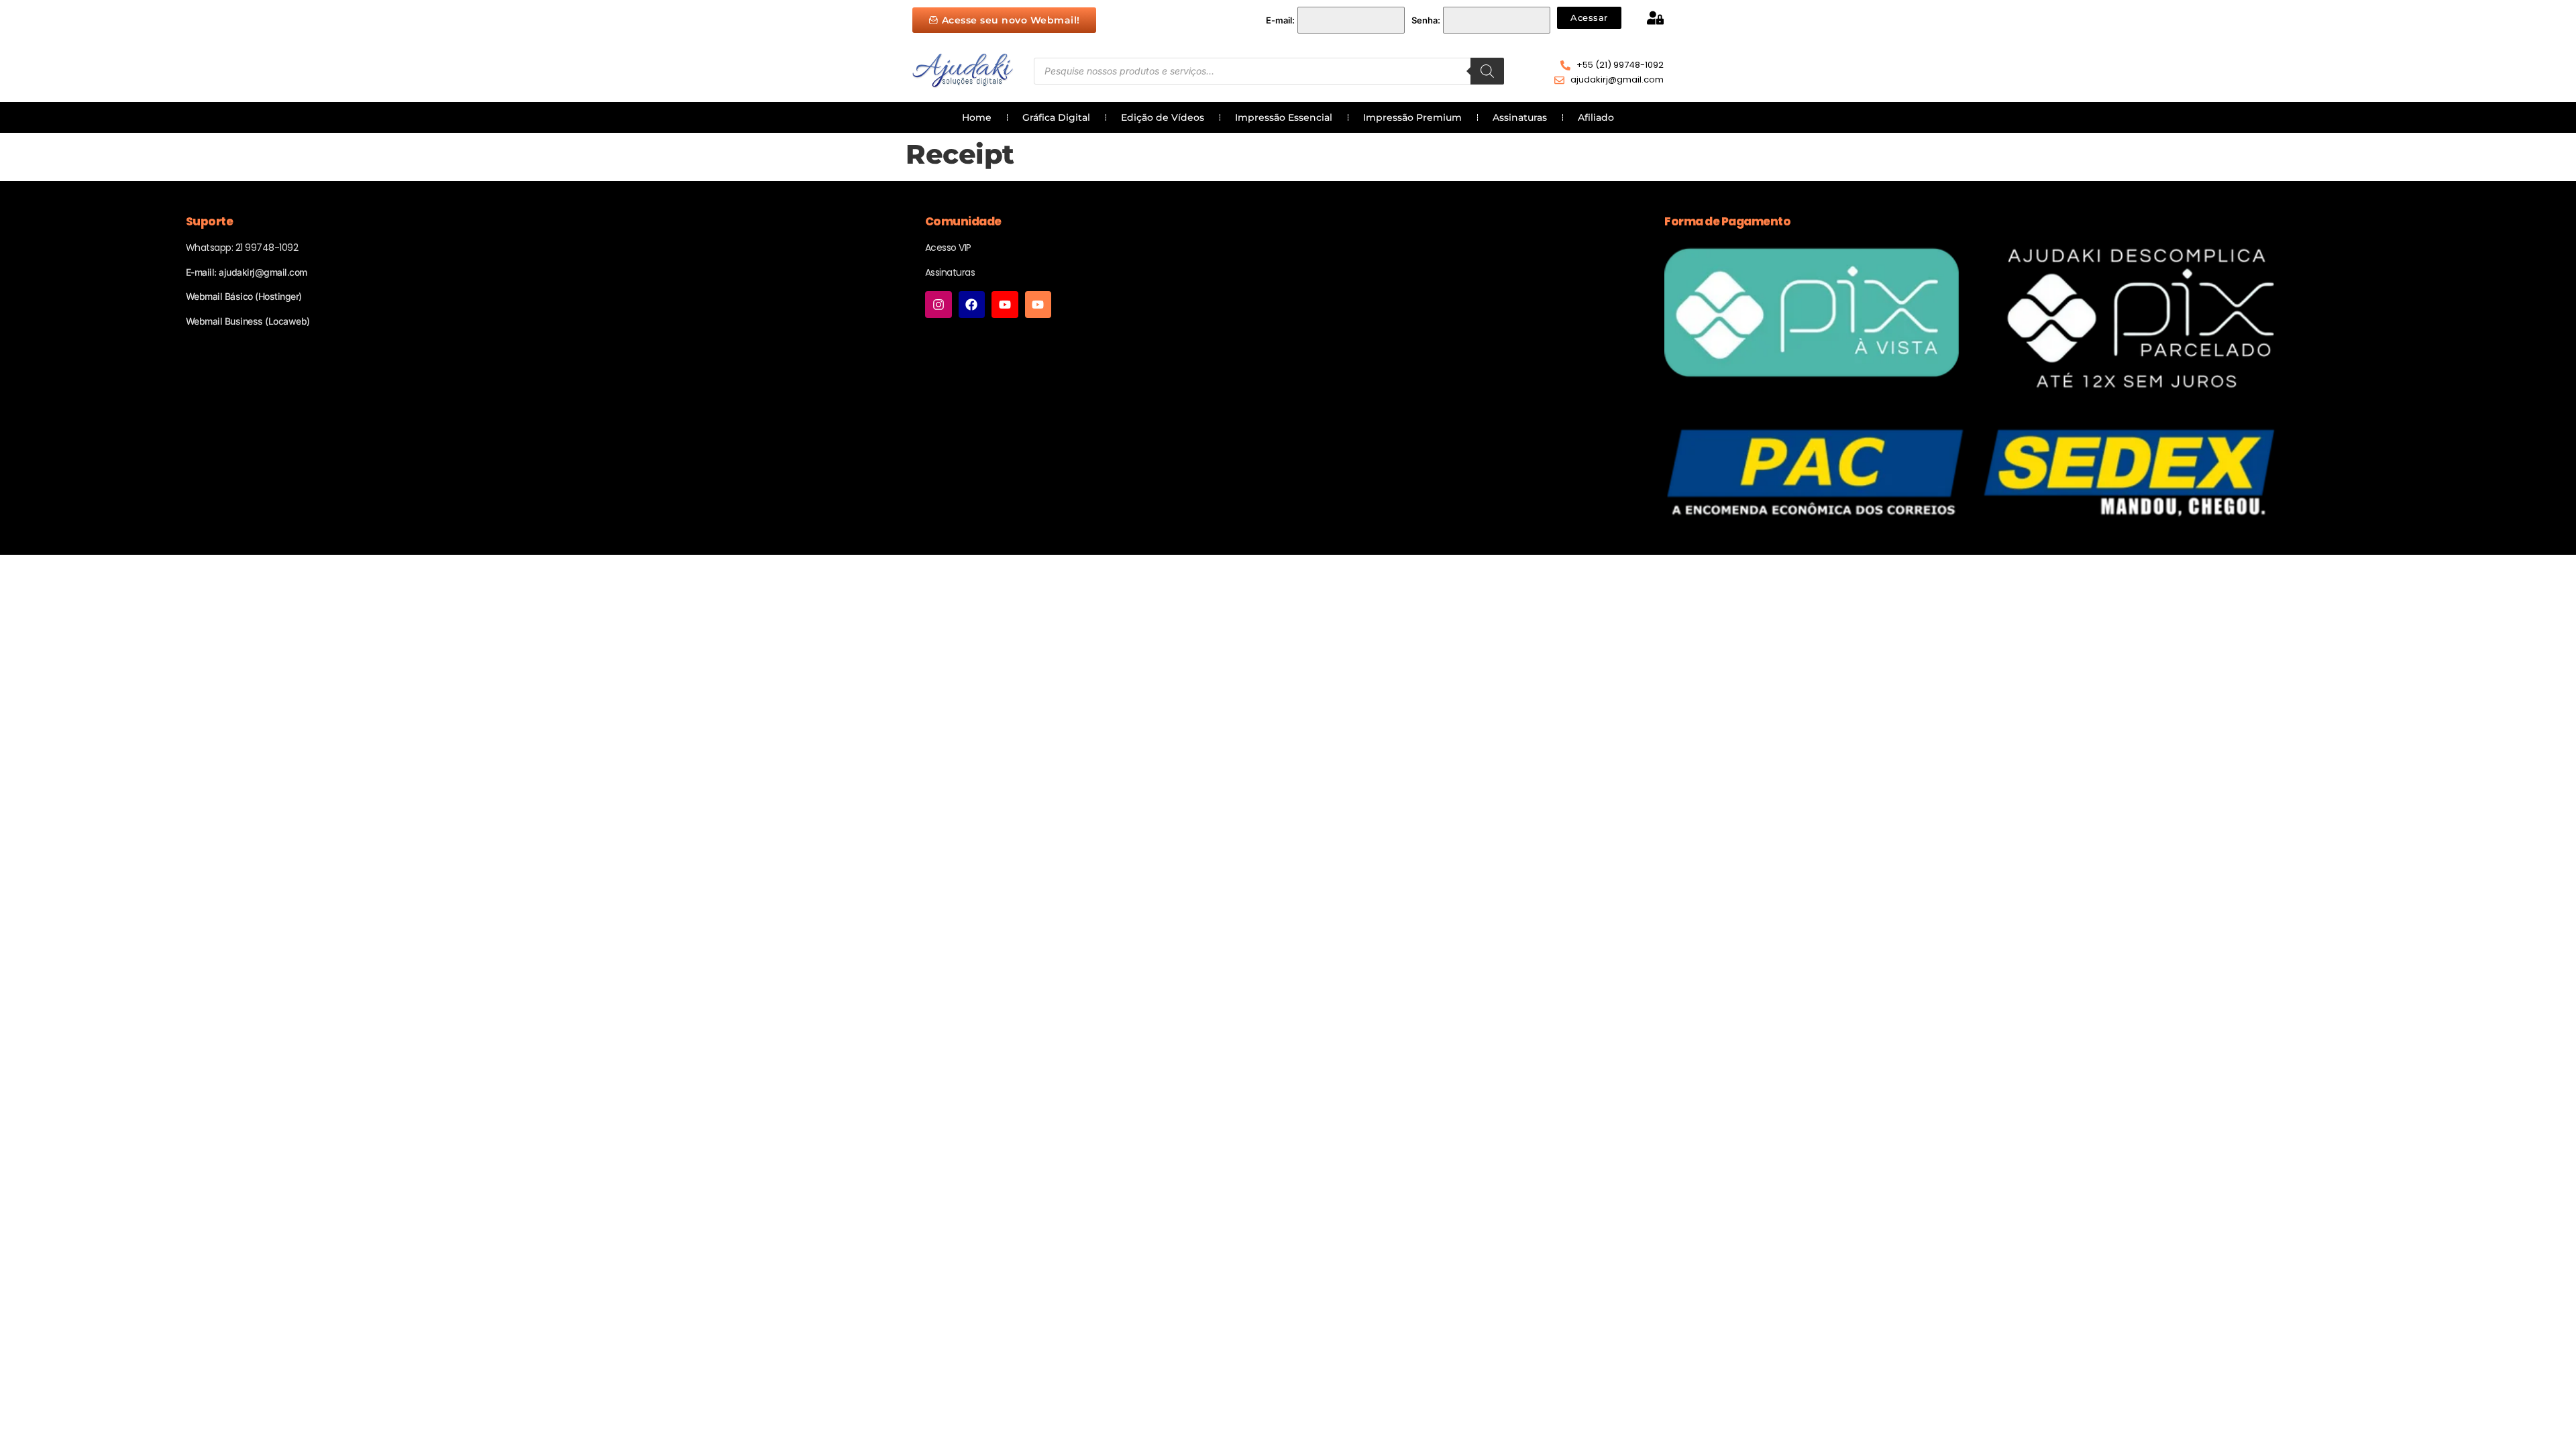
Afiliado (1596, 117)
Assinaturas (1520, 117)
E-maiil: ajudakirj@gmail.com (247, 272)
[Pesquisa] (1487, 71)
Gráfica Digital (1056, 117)
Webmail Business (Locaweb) (248, 321)
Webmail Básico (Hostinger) (244, 296)
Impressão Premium (1412, 117)
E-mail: (1280, 20)
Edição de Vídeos (1163, 117)
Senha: (1426, 20)
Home (977, 117)
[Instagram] (938, 305)
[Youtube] (1005, 305)
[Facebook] (972, 305)
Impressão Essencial (1284, 117)
